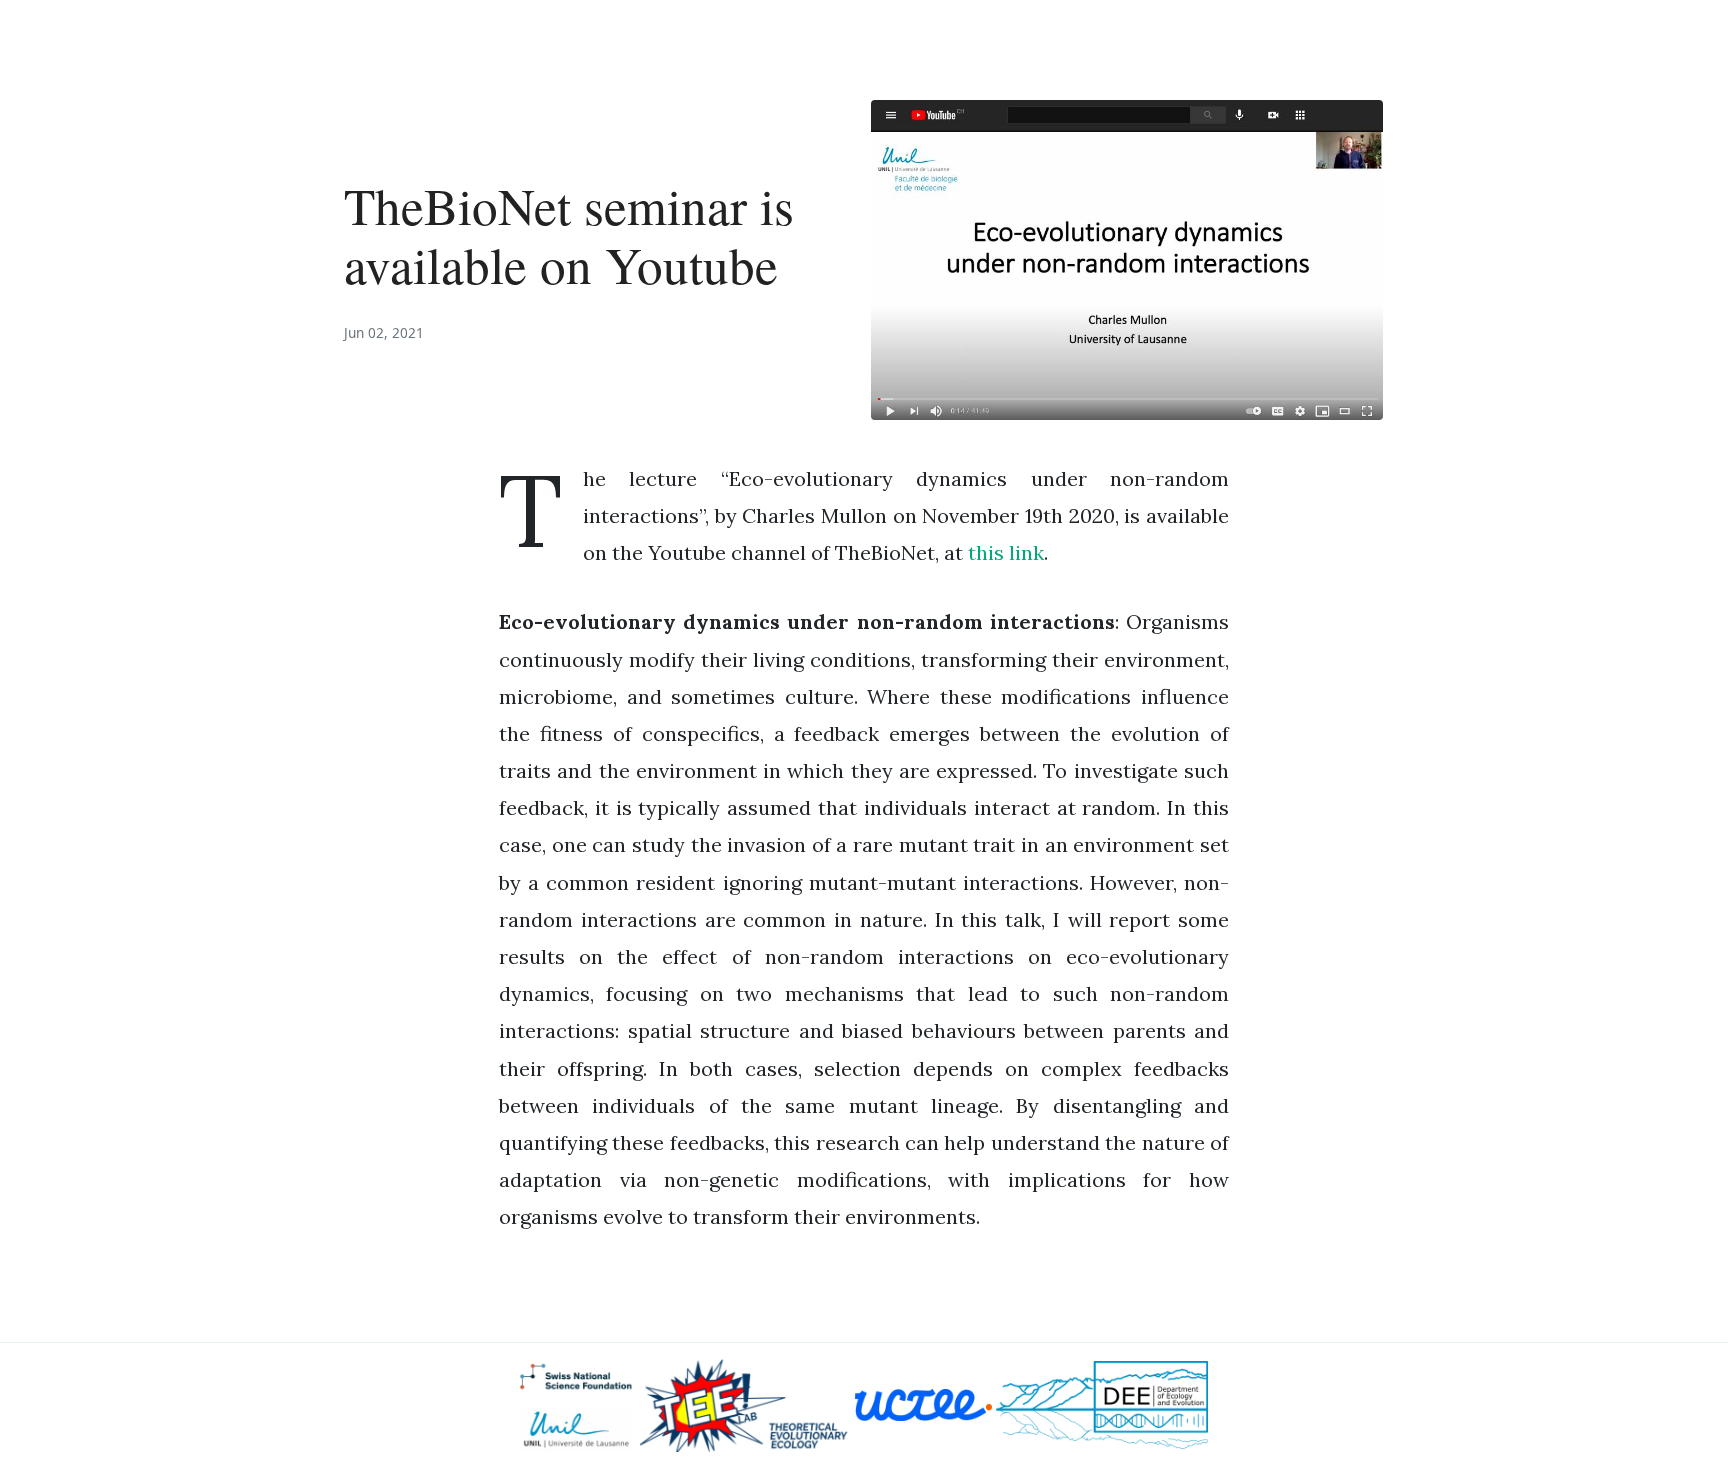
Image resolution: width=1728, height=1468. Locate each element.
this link (1006, 552)
